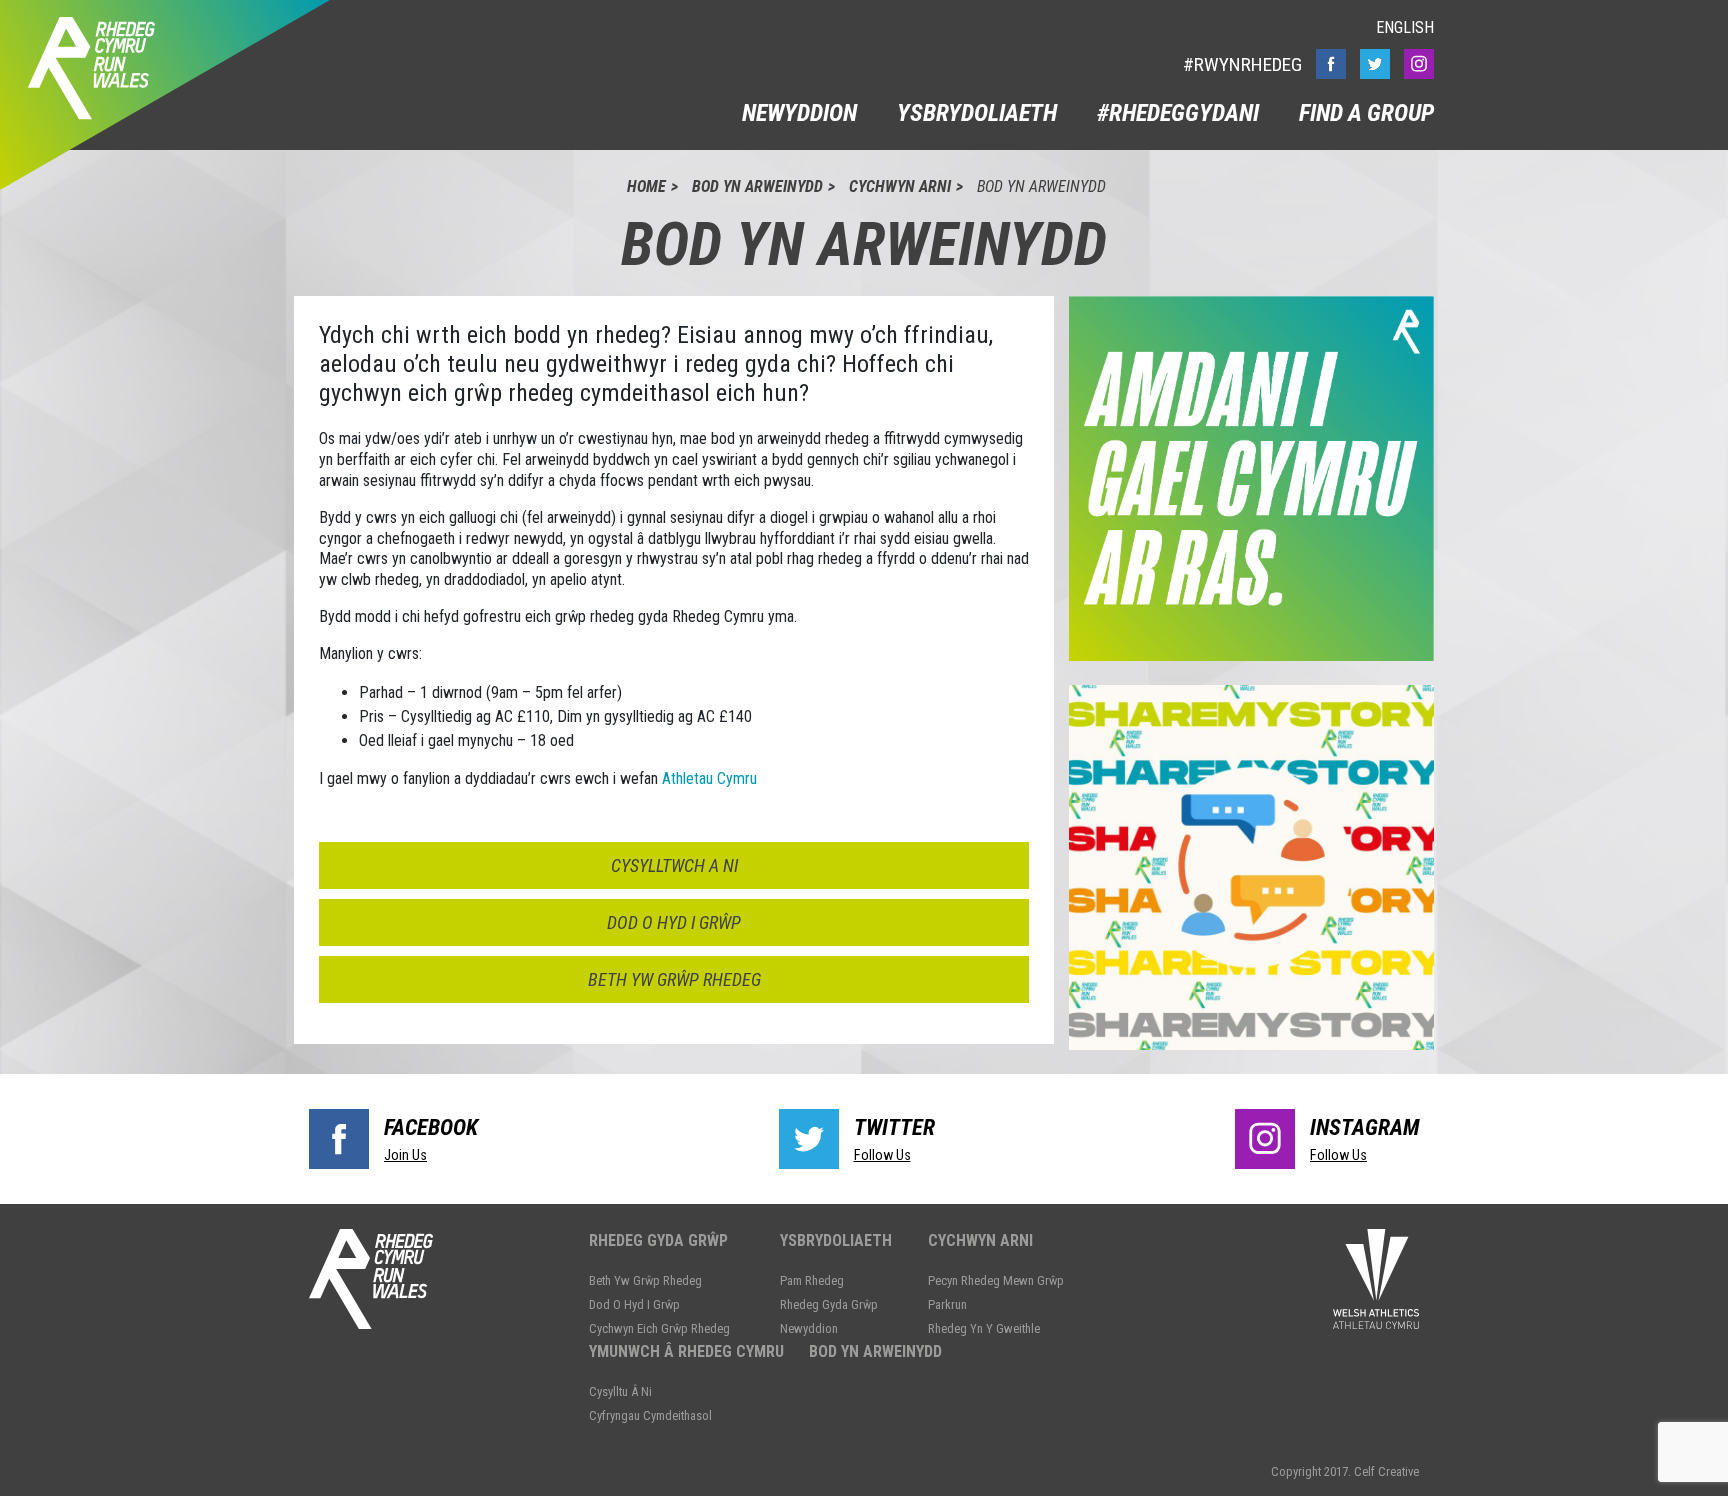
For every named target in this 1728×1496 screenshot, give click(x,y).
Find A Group (1366, 113)
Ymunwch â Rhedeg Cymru (686, 1351)
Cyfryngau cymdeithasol (650, 1415)
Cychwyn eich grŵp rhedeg (659, 1328)
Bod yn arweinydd (757, 186)
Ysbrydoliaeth (977, 113)
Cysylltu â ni (620, 1391)
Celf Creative (1386, 1471)
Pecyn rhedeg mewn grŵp (996, 1280)
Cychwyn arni (900, 186)
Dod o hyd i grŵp (674, 922)
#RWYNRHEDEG (1242, 64)
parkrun (947, 1304)
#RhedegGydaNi (1178, 113)
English (1405, 27)
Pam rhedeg (812, 1280)
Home (646, 186)
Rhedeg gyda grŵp (658, 1240)
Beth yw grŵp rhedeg (674, 979)
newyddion (799, 113)
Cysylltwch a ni (674, 865)
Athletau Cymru (707, 778)
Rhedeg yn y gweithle (984, 1328)
